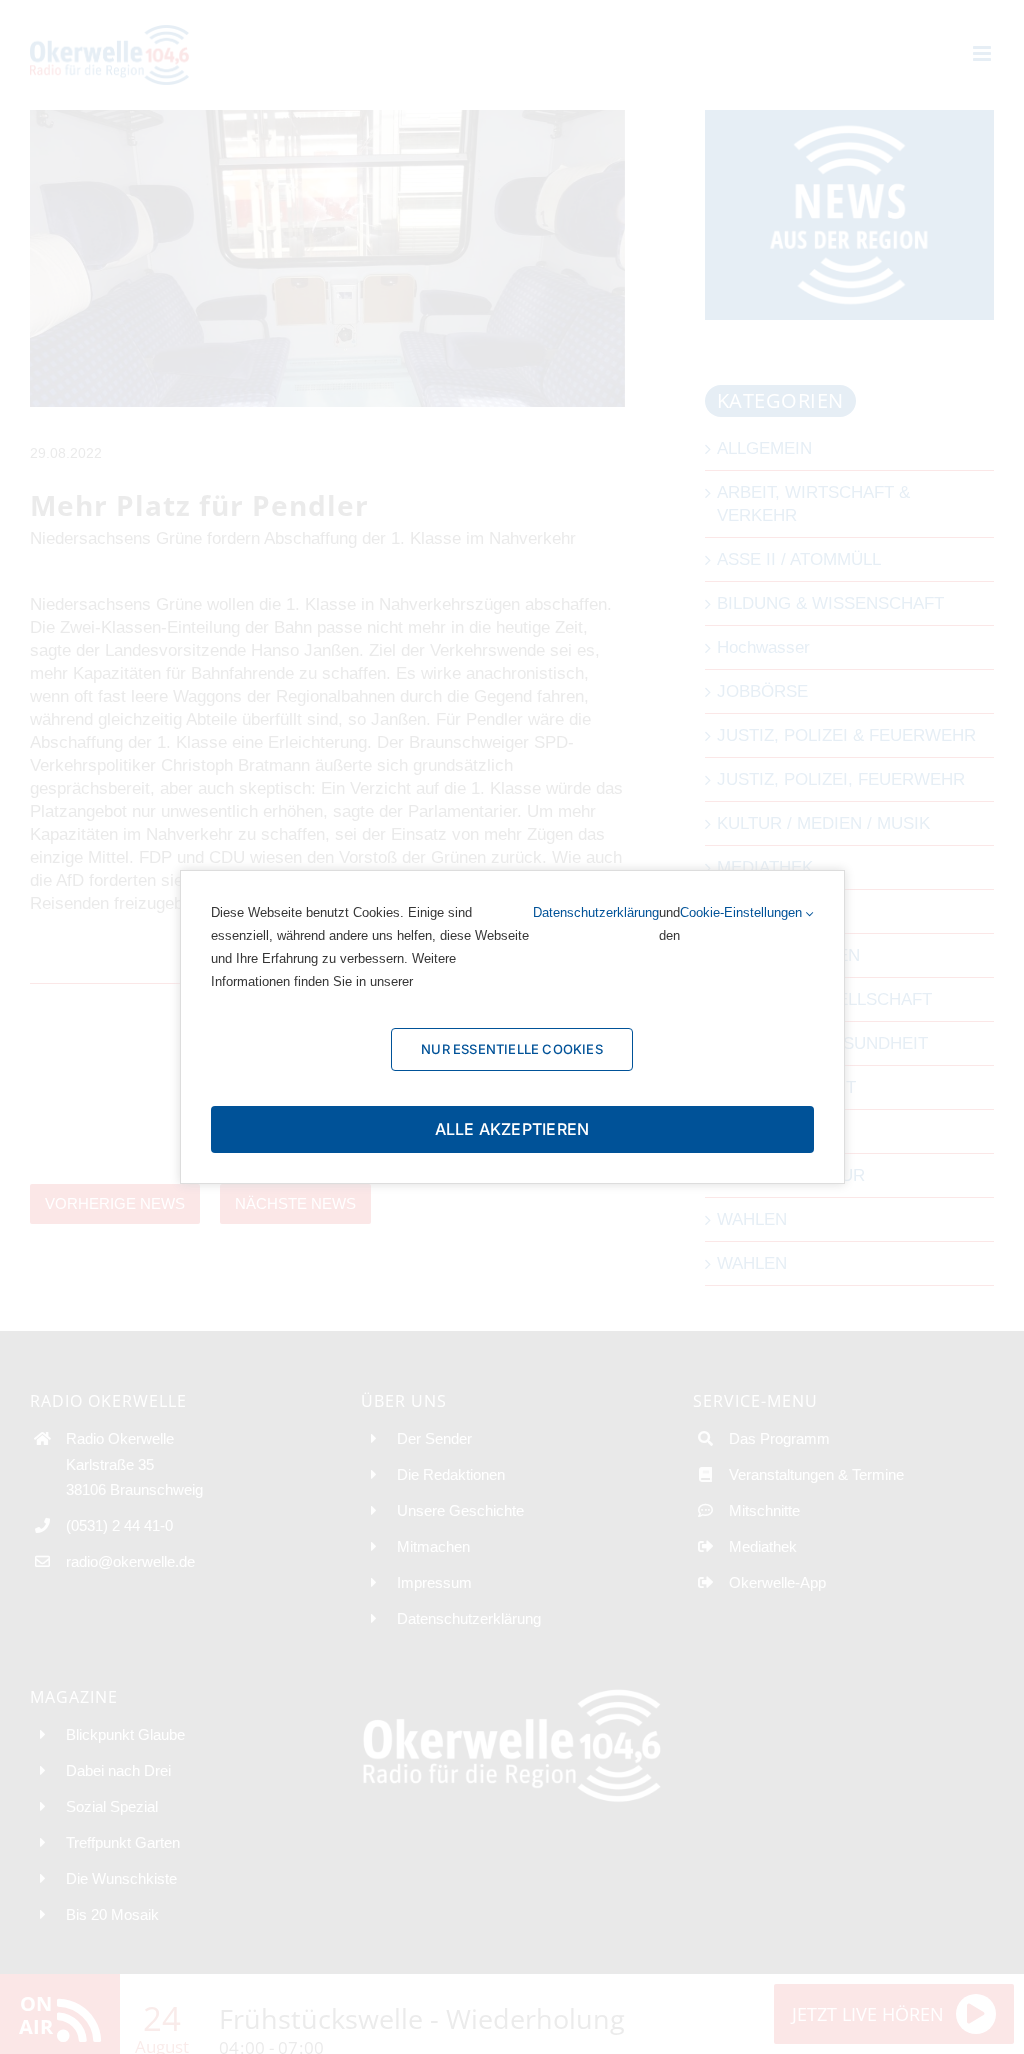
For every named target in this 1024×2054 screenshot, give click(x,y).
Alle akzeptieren (512, 1129)
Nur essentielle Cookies (512, 1049)
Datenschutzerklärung (596, 912)
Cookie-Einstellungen (743, 912)
